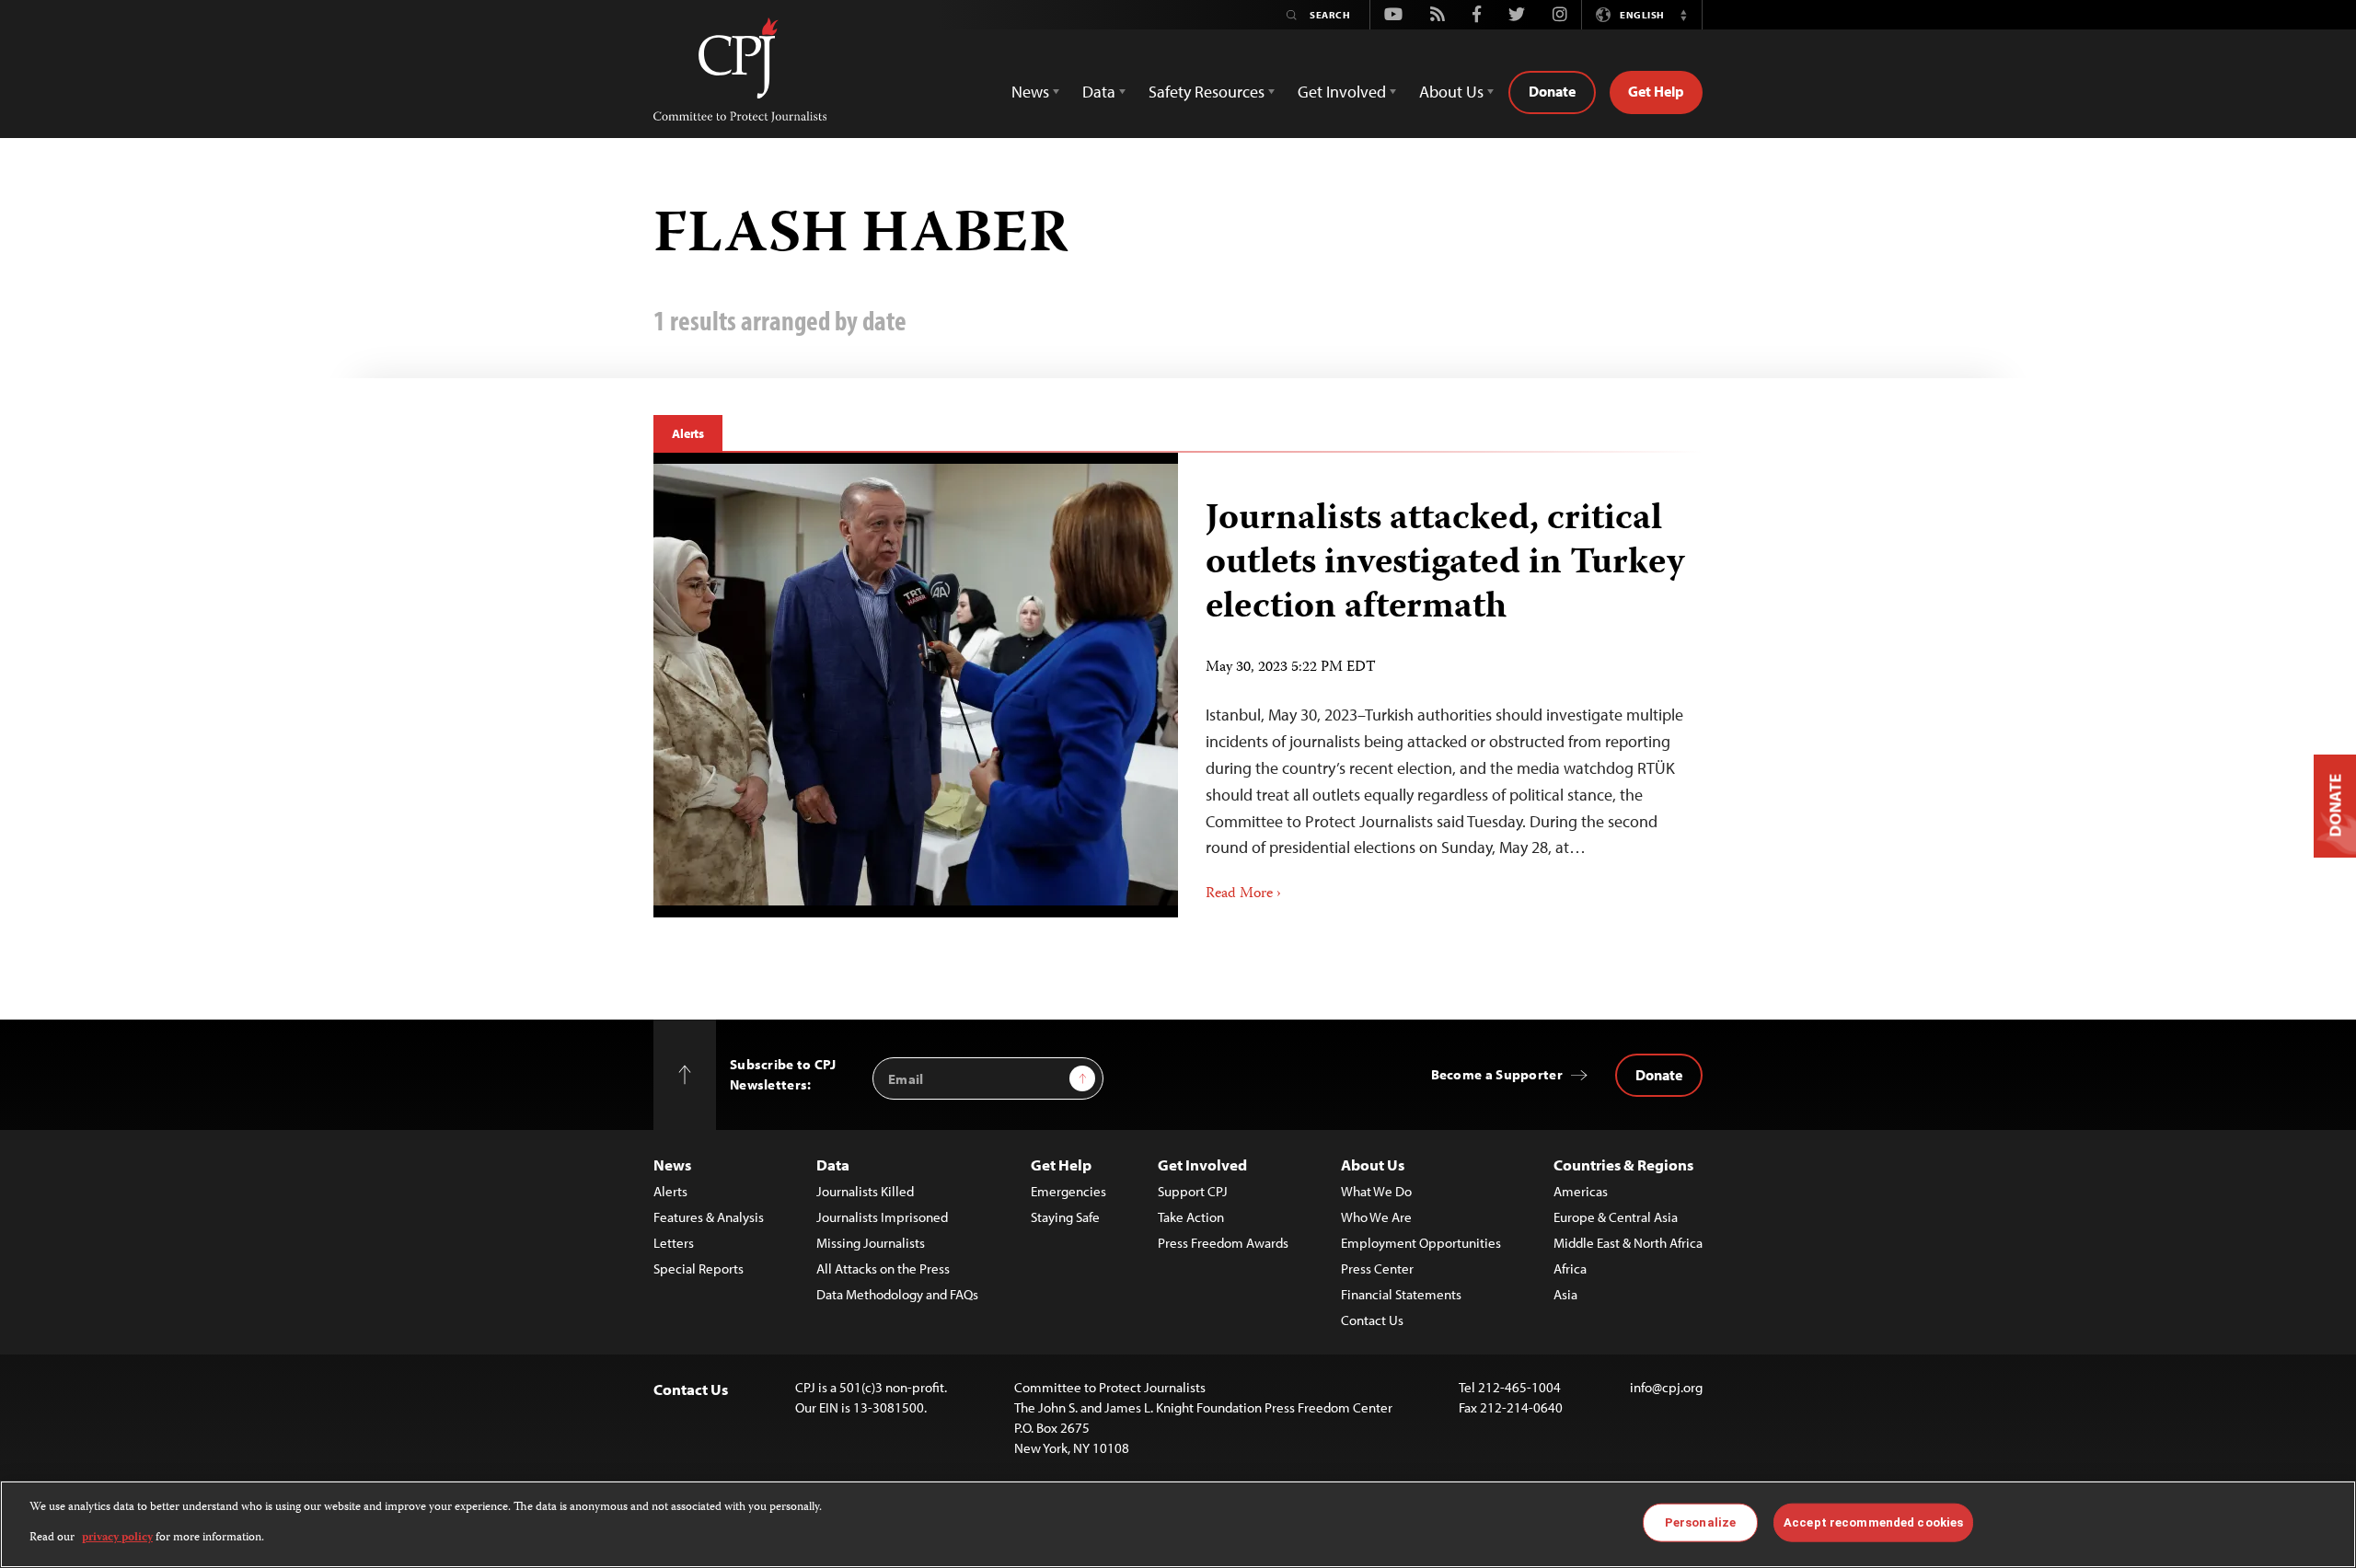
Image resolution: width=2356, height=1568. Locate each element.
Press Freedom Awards (1223, 1243)
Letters (674, 1243)
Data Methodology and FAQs (897, 1294)
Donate (1552, 91)
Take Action (1191, 1217)
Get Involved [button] (1342, 92)
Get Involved (1202, 1164)
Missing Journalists (871, 1243)
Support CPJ (1193, 1191)
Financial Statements (1401, 1294)
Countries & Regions (1623, 1164)
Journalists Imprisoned (882, 1217)
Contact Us (1372, 1320)
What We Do (1376, 1191)
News (672, 1164)
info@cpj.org (1666, 1387)
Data (833, 1164)
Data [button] (1099, 92)
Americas (1581, 1191)
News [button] (1030, 92)
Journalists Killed (865, 1191)
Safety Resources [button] (1207, 92)
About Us (1373, 1164)
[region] (1178, 1524)
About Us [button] (1451, 92)
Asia (1565, 1294)
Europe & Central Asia (1616, 1217)
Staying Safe (1065, 1217)
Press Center (1377, 1268)
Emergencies (1068, 1191)
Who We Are (1376, 1217)
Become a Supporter (1497, 1074)
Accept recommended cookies (1873, 1522)
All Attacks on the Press (883, 1268)
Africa (1570, 1268)
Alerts (688, 433)
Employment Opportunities (1421, 1243)
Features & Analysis (709, 1217)
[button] (1683, 15)
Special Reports (699, 1268)
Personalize (1700, 1522)
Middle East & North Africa (1628, 1243)
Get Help (1656, 91)
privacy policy (117, 1537)
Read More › (1243, 894)
